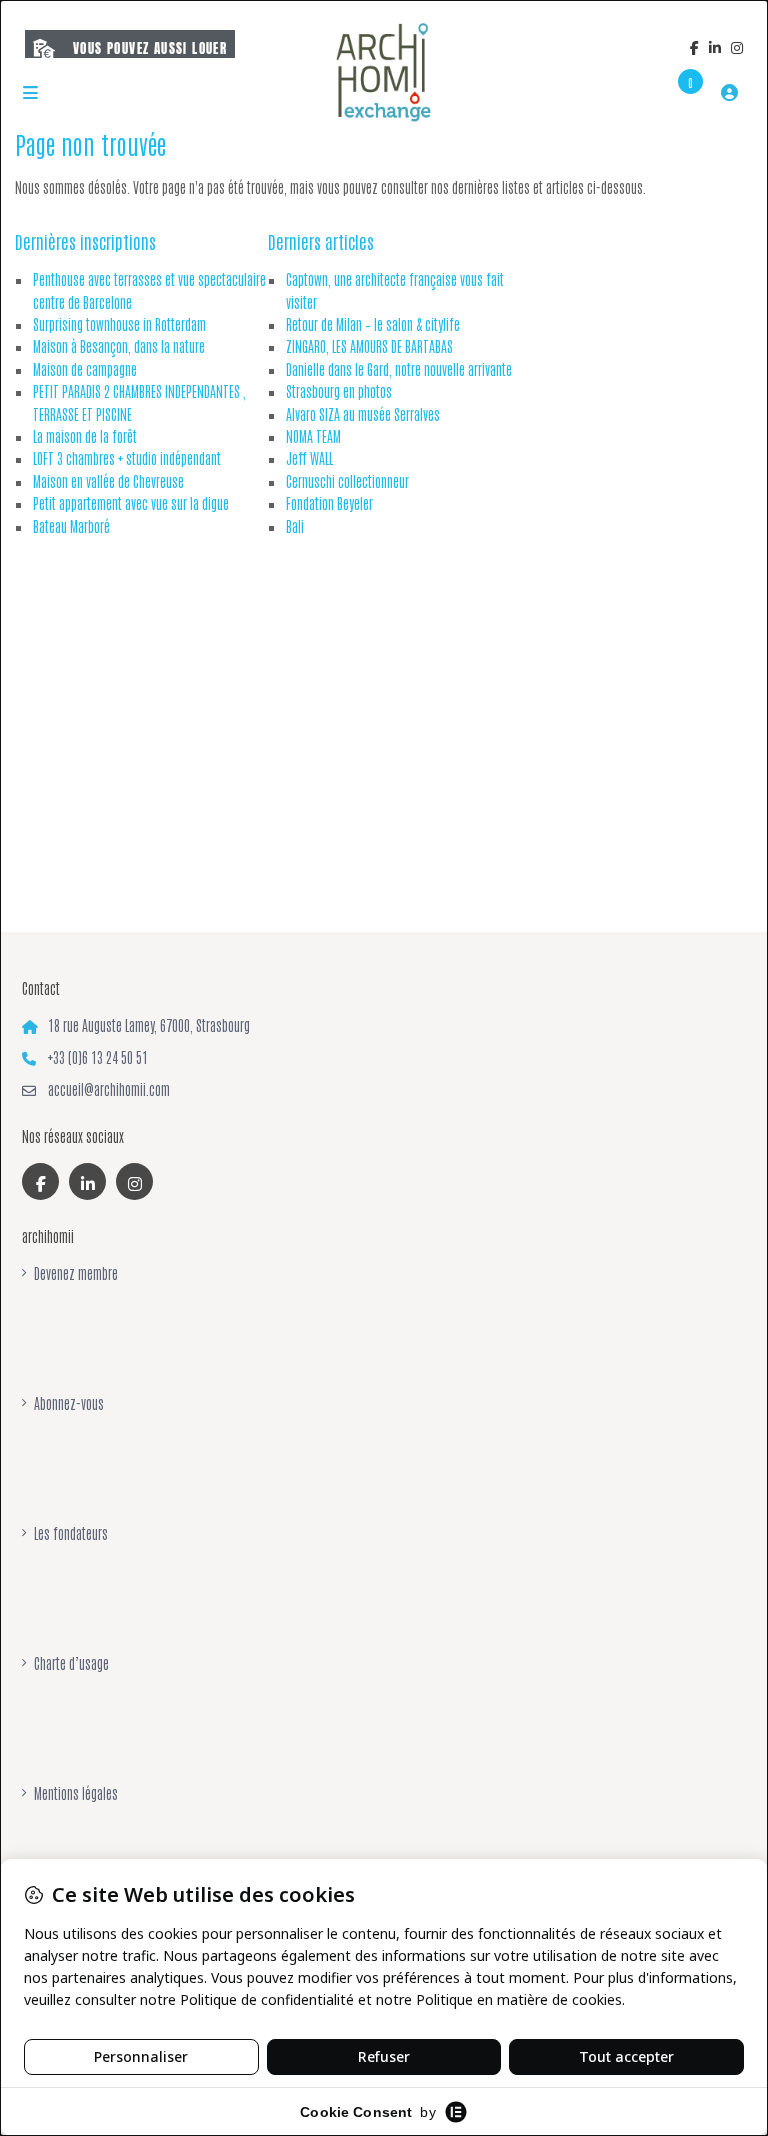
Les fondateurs (71, 1533)
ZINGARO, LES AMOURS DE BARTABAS (369, 346)
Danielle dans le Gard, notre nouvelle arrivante (399, 369)
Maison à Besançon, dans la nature (119, 346)
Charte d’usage (71, 1663)
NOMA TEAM (313, 436)
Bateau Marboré (71, 526)
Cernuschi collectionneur (347, 481)
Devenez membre (76, 1273)
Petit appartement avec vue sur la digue (131, 503)
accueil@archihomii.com (109, 1089)
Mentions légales (76, 1793)
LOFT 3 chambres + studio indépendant (127, 458)
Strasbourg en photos (339, 391)
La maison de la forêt (85, 436)
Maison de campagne (85, 369)
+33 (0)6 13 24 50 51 (98, 1057)
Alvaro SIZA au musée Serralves (363, 414)
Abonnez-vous (69, 1403)
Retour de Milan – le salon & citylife (373, 324)
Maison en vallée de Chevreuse (108, 481)
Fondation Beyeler (329, 503)
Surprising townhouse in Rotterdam (119, 324)
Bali (295, 526)
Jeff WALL (309, 458)
